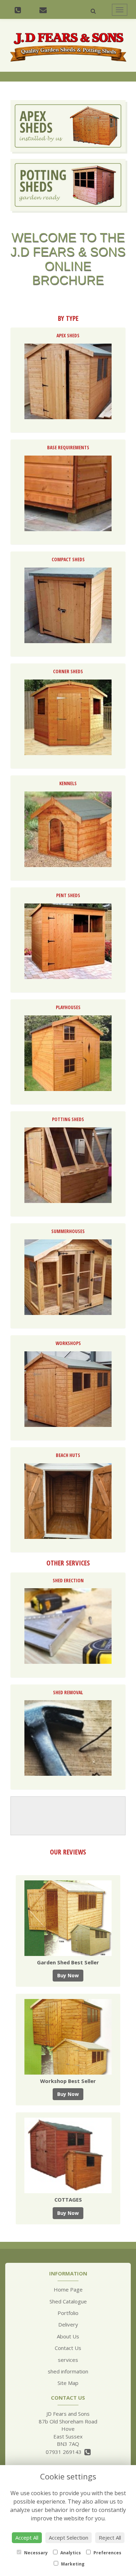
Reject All (110, 2538)
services (68, 2360)
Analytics (70, 2553)
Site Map (68, 2383)
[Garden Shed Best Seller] (68, 1918)
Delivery (68, 2324)
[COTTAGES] (68, 2155)
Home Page (68, 2289)
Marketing (72, 2564)
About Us (68, 2336)
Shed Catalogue (68, 2301)
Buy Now (68, 1975)
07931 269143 (65, 2452)
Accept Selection (69, 2538)
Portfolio (68, 2313)
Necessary (35, 2553)
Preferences (107, 2553)
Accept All (27, 2538)
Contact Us (68, 2348)
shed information (68, 2371)
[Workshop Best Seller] (68, 2037)
